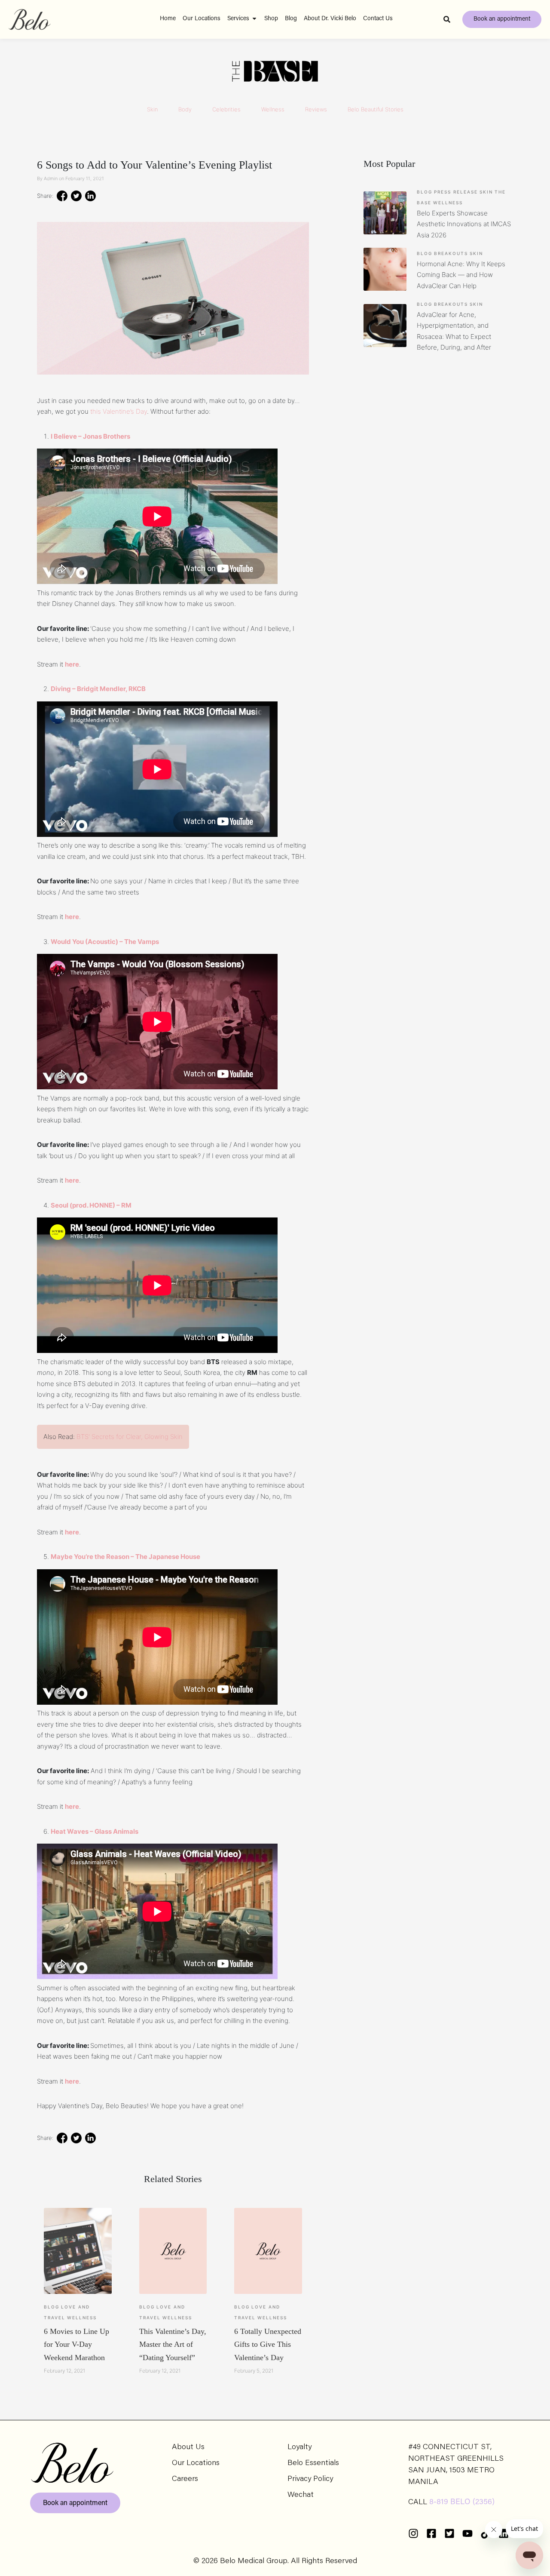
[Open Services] (254, 19)
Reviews (316, 109)
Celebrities (226, 109)
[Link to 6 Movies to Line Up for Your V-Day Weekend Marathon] (78, 2251)
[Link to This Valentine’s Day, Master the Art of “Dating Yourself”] (173, 2251)
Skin (152, 109)
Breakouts (451, 253)
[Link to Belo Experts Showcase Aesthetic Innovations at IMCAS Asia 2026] (385, 213)
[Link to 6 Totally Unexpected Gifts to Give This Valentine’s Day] (268, 2251)
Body (185, 109)
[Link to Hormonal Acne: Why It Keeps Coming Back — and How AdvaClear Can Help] (385, 269)
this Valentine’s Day (119, 411)
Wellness (273, 109)
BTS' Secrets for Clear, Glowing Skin (130, 1437)
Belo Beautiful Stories (376, 109)
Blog (52, 2307)
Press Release (456, 192)
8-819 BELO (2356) (462, 2502)
